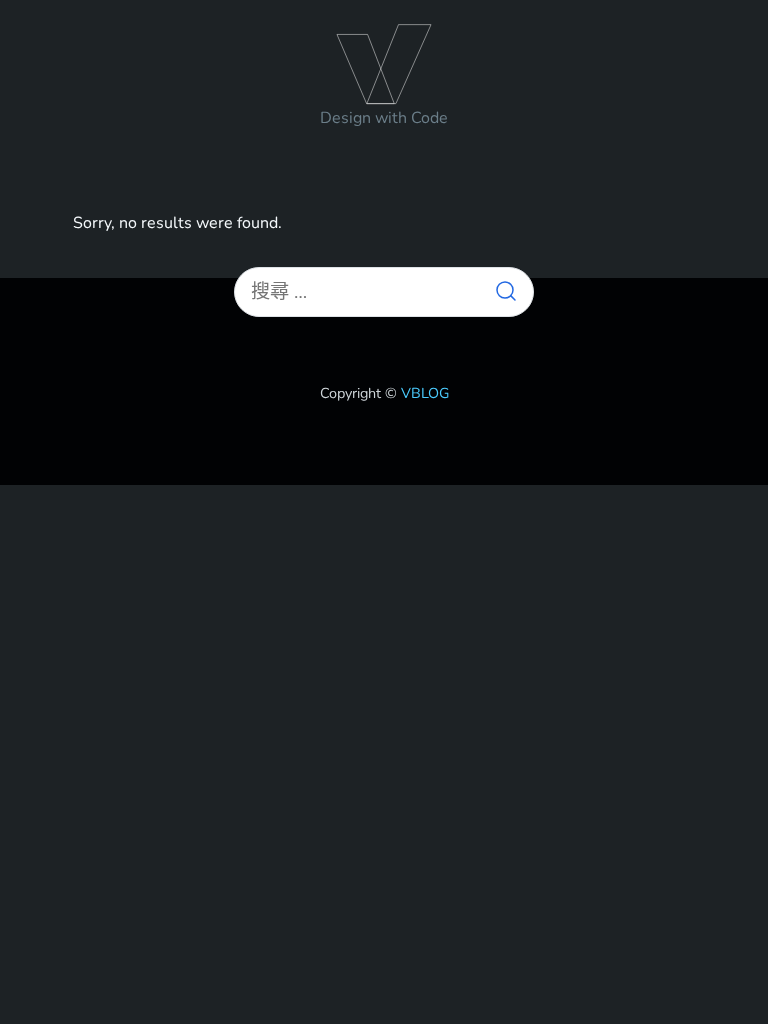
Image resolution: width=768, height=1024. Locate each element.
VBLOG (384, 61)
